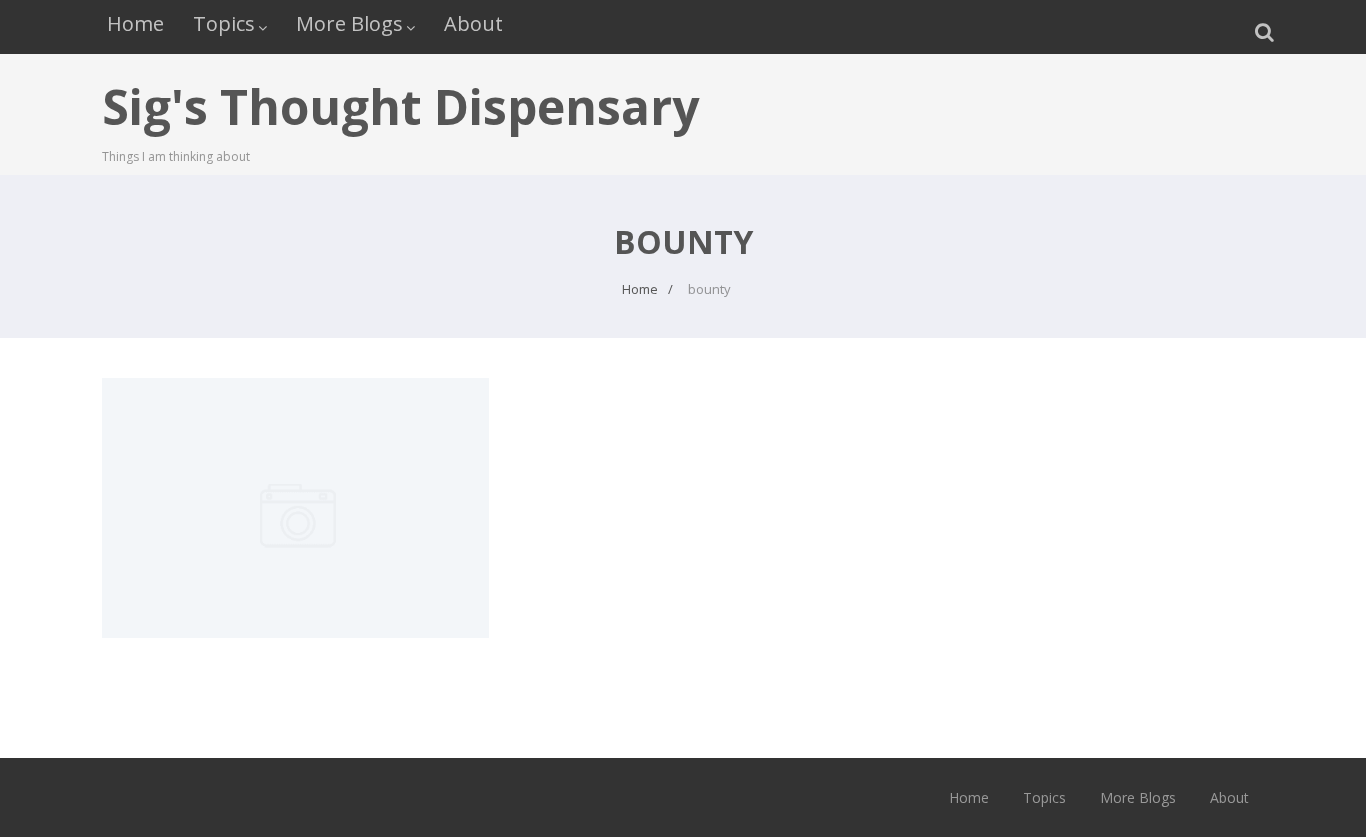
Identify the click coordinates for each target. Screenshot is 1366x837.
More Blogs (349, 23)
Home (135, 23)
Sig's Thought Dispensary (400, 106)
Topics (224, 23)
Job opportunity (296, 420)
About (473, 23)
